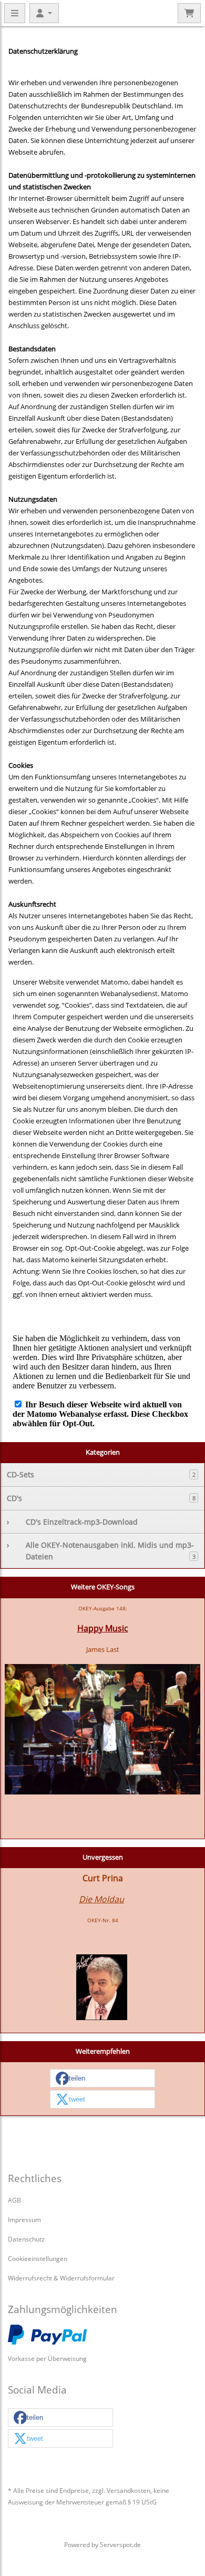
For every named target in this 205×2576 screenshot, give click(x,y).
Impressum (24, 2219)
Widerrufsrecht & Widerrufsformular (61, 2278)
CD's (101, 1498)
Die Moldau (101, 1899)
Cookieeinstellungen (38, 2258)
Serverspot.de (120, 2544)
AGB (14, 2200)
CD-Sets (101, 1474)
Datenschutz (26, 2239)
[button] (102, 2079)
